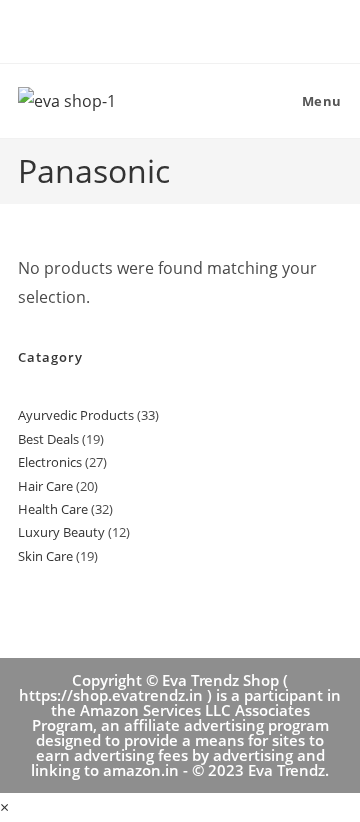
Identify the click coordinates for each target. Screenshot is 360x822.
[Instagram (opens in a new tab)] (203, 29)
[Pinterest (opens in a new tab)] (183, 29)
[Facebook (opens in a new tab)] (160, 29)
